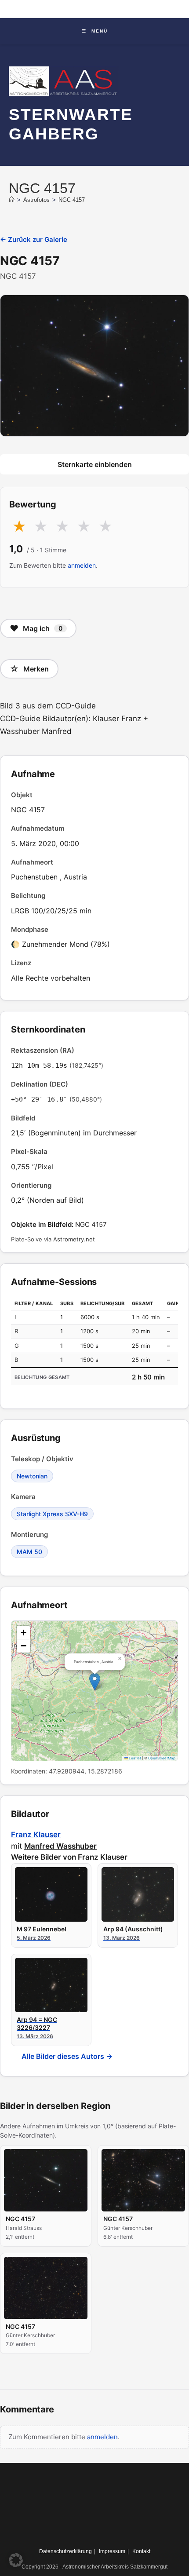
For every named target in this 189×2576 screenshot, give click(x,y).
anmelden (82, 565)
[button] (95, 1682)
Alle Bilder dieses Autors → (67, 2056)
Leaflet (134, 1758)
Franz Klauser (36, 1835)
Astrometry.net (74, 1239)
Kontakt (141, 2551)
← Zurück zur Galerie (34, 239)
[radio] (19, 527)
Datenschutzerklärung (65, 2551)
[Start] (12, 200)
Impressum (112, 2551)
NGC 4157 (72, 200)
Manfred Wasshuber (60, 1846)
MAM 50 (29, 1552)
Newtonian (32, 1476)
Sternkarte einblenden (95, 464)
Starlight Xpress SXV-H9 (52, 1514)
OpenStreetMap (162, 1758)
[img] (94, 1691)
